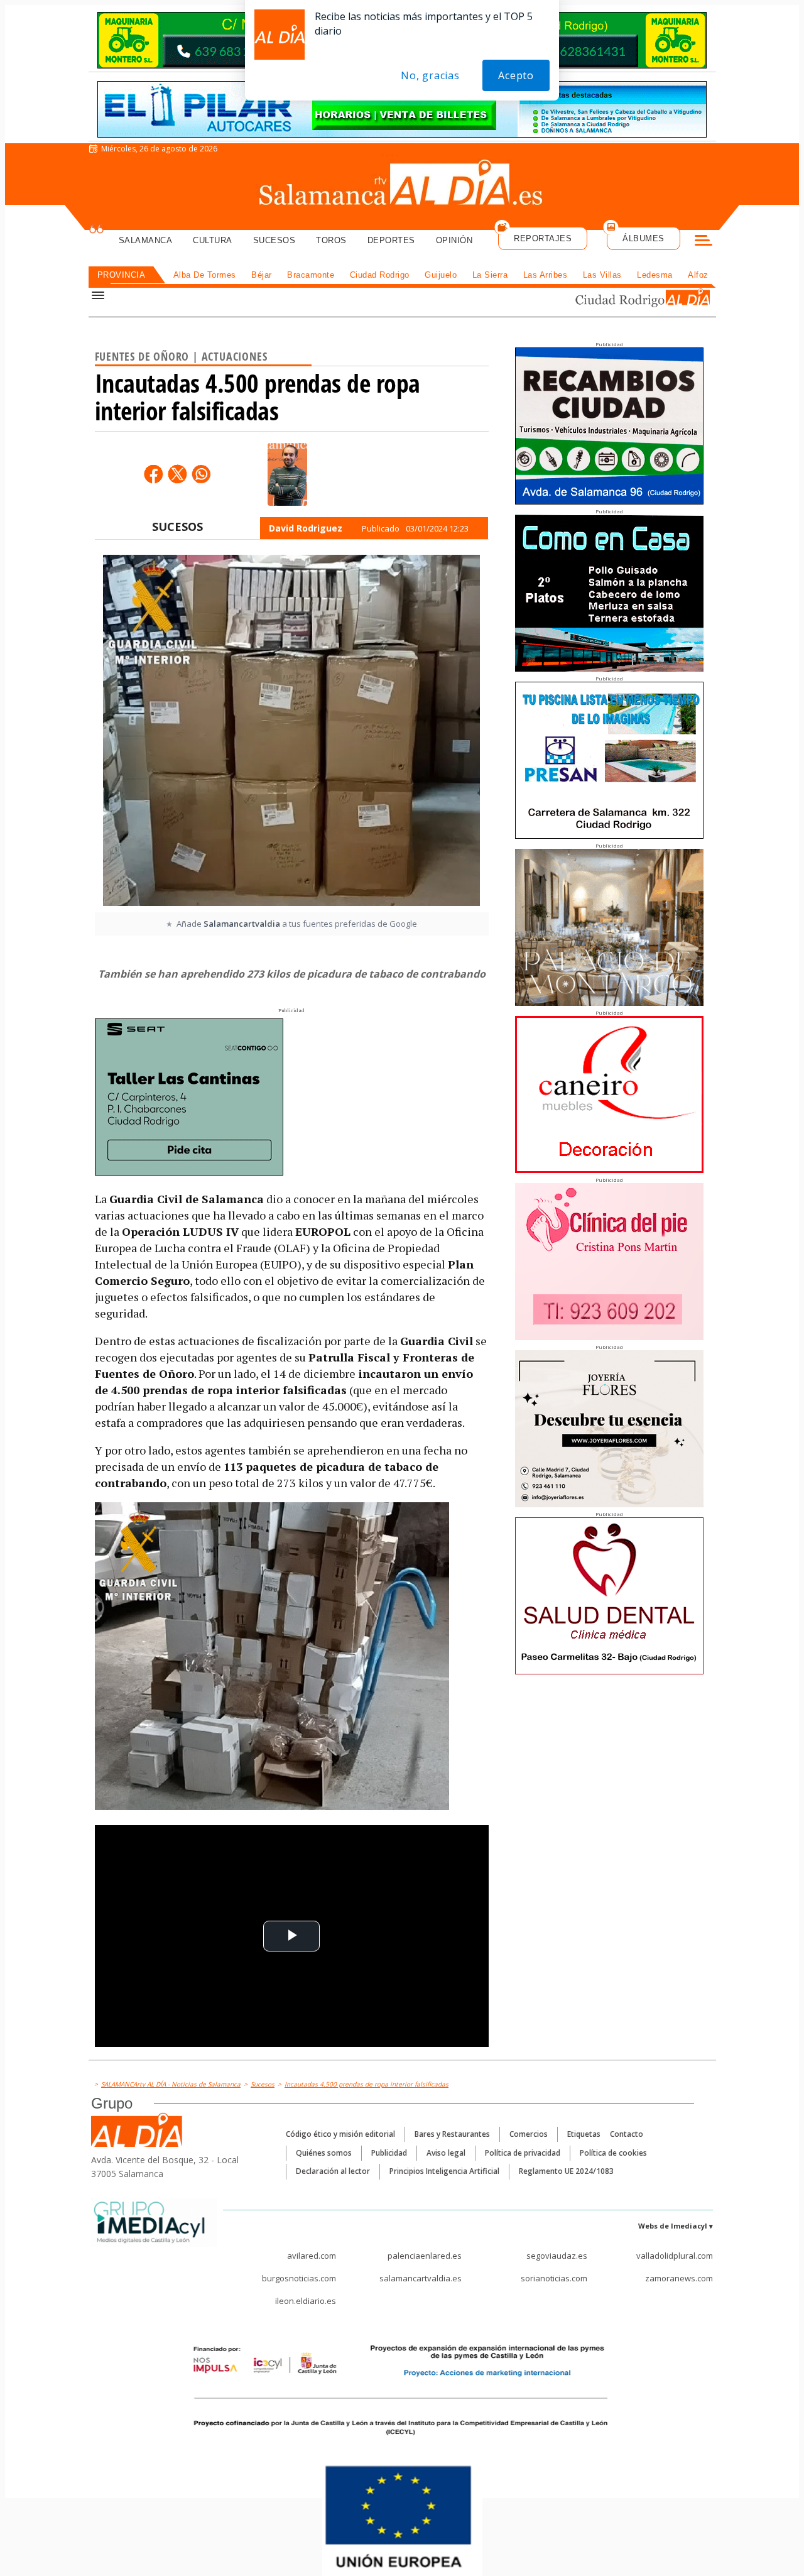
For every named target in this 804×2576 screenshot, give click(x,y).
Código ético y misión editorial (340, 2134)
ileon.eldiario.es (306, 2301)
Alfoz (698, 275)
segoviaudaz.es (557, 2256)
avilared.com (312, 2256)
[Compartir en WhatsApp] (201, 474)
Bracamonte (311, 275)
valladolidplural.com (675, 2256)
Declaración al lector (333, 2171)
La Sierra (490, 275)
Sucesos (274, 240)
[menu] (703, 242)
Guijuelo (441, 275)
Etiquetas (584, 2134)
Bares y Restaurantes (452, 2134)
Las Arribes (546, 275)
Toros (331, 240)
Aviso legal (446, 2153)
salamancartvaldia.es (421, 2278)
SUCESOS (177, 527)
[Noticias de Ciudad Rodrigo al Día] (631, 299)
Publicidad (389, 2153)
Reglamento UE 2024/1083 (566, 2171)
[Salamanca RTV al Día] (402, 185)
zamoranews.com (679, 2278)
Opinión (454, 240)
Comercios (529, 2134)
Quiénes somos (324, 2153)
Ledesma (655, 275)
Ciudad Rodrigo (380, 275)
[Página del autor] (287, 474)
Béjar (262, 275)
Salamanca (146, 240)
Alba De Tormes (205, 275)
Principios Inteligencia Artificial (444, 2171)
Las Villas (602, 275)
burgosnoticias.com (299, 2278)
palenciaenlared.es (425, 2256)
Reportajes (543, 238)
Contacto (627, 2134)
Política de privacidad (523, 2153)
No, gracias (430, 75)
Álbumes (644, 238)
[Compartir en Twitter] (177, 474)
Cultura (213, 240)
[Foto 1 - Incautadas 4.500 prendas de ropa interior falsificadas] (291, 732)
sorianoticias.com (554, 2278)
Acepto (516, 75)
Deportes (391, 240)
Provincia (122, 275)
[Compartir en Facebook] (153, 474)
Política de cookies (613, 2153)
